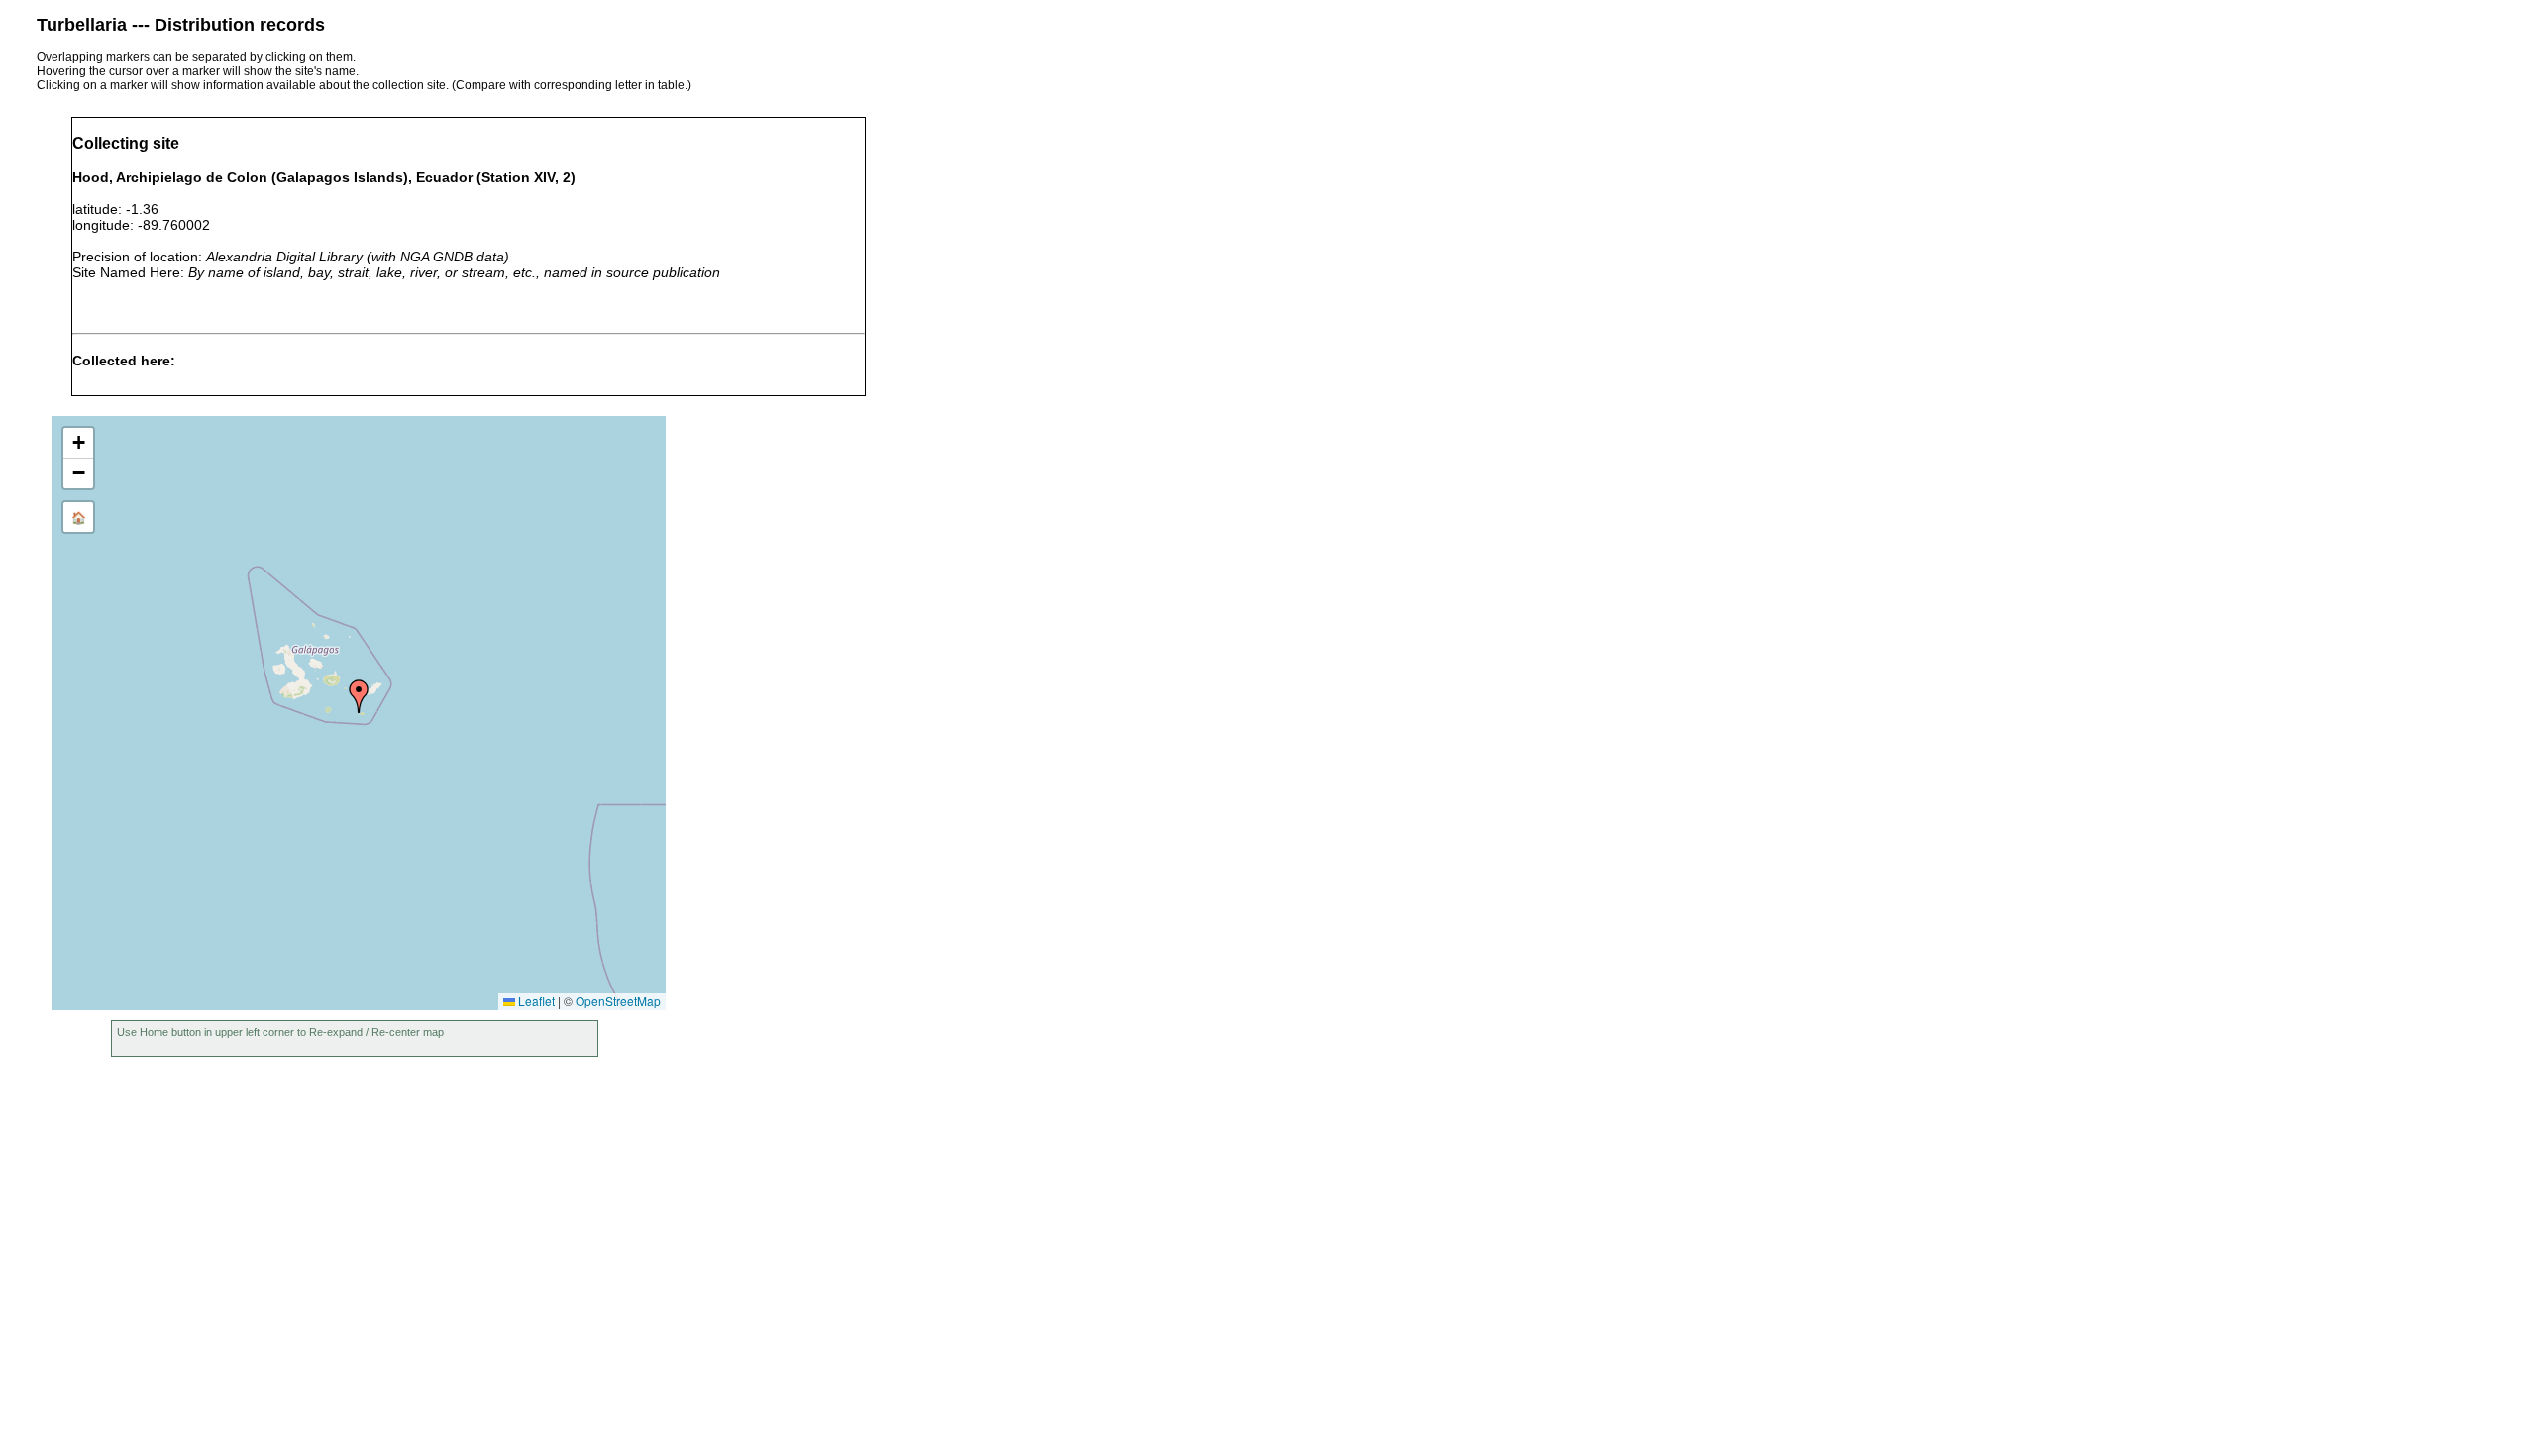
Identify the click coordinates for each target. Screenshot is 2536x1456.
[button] (359, 696)
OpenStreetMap (618, 1001)
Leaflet (535, 1001)
